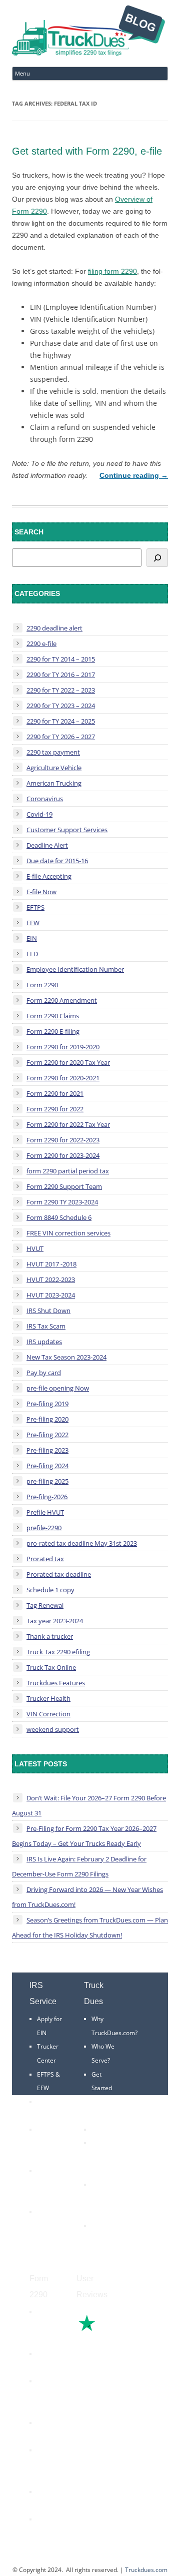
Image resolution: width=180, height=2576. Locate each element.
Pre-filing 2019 (47, 1404)
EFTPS (35, 907)
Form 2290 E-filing (53, 1031)
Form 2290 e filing (46, 2464)
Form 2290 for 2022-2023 (63, 1140)
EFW (33, 923)
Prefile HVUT (45, 1512)
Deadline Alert (47, 845)
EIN (32, 938)
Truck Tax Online (51, 1667)
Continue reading (134, 475)
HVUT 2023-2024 (51, 1295)
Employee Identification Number (75, 969)
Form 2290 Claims (53, 1016)
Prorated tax (45, 1559)
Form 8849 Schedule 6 (59, 1217)
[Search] (157, 558)
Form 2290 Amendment (62, 1000)
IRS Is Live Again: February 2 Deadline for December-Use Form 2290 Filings (79, 1866)
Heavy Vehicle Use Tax (48, 2326)
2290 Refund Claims (47, 2395)
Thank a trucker (50, 1636)
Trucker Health (48, 1698)
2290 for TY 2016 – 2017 (61, 675)
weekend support (53, 1729)
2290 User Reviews (103, 2198)
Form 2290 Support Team (64, 1186)
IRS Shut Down (48, 1311)
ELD (32, 954)
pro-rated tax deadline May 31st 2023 (82, 1543)
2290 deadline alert (54, 628)
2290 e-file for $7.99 (47, 2533)
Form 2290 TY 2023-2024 (62, 1202)
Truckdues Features (56, 1683)
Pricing (101, 2129)
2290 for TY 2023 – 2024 (61, 706)
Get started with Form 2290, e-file (87, 151)
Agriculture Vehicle (54, 768)
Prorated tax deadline (59, 1574)
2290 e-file (41, 643)
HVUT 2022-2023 (51, 1279)
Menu (22, 73)
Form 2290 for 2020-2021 (63, 1078)
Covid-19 (39, 814)
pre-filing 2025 (47, 1481)
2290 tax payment (53, 752)
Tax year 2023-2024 (55, 1621)
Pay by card (44, 1373)
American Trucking (54, 783)
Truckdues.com (146, 2570)
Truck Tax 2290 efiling (58, 1652)
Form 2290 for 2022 (55, 1109)
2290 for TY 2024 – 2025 (61, 721)
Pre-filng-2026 (47, 1497)
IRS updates (44, 1342)
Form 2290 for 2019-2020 (63, 1047)
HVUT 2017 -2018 (51, 1264)
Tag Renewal (45, 1605)
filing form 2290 (112, 271)
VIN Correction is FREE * (106, 2240)
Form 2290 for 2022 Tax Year (68, 1124)
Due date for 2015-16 (57, 861)
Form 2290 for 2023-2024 (63, 1155)
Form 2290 (42, 985)
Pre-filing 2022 (47, 1435)
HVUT (35, 1248)
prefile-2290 (44, 1528)
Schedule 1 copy (50, 1590)
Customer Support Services (67, 830)
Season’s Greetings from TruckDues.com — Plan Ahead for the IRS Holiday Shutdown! (90, 1927)
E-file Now (41, 892)
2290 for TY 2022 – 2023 (61, 690)
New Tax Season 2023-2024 (66, 1357)
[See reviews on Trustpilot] (114, 2330)
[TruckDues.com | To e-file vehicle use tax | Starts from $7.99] (88, 32)
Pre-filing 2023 (47, 1450)
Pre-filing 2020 (47, 1419)
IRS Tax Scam (46, 1326)
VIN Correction (48, 1714)
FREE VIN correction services (68, 1233)
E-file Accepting (49, 876)
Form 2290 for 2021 (55, 1093)
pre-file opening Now (58, 1388)
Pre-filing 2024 (47, 1466)
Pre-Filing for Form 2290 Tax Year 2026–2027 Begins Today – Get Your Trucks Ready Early (84, 1836)
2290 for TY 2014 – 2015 (61, 659)
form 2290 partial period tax (68, 1171)
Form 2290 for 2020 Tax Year (68, 1062)
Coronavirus (45, 799)
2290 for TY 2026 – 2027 (61, 737)
